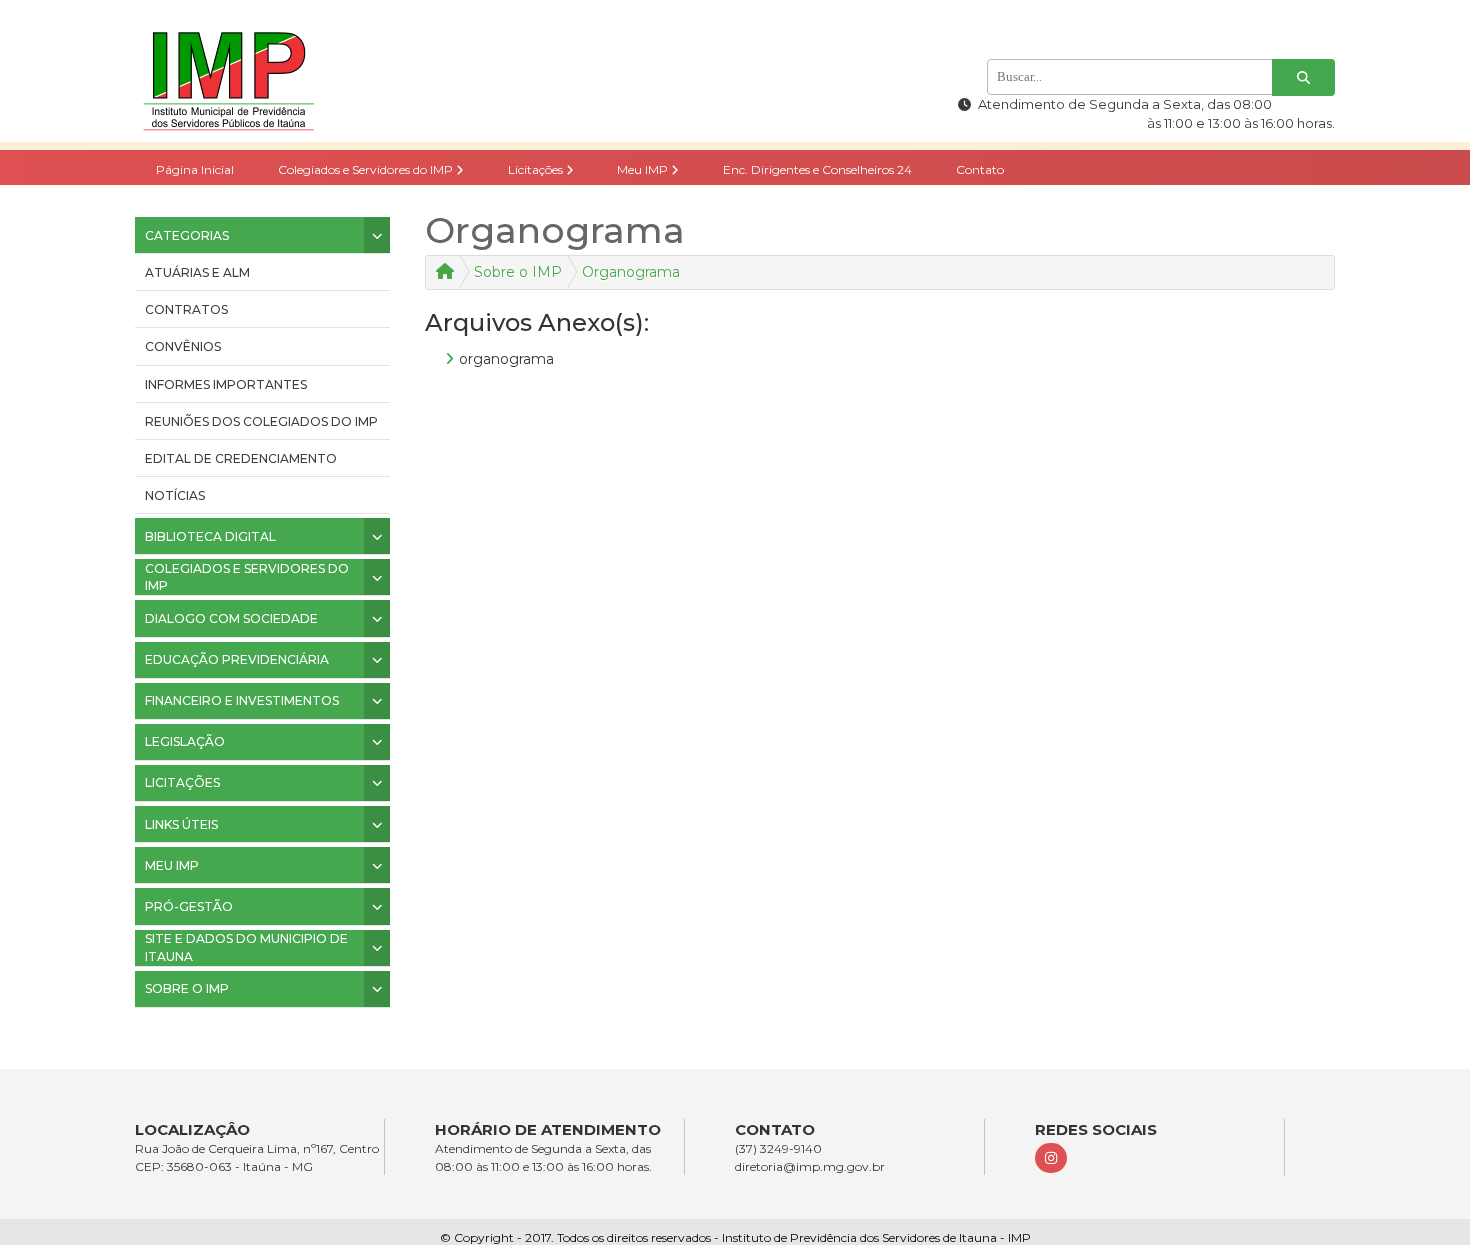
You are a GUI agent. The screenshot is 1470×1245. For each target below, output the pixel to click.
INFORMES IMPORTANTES (226, 384)
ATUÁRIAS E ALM (197, 272)
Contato (980, 169)
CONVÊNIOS (183, 346)
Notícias (175, 495)
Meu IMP (644, 169)
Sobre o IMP (518, 272)
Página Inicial (195, 169)
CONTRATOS (186, 309)
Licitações (537, 169)
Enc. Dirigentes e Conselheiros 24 (817, 169)
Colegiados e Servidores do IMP (367, 169)
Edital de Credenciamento (241, 458)
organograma (506, 359)
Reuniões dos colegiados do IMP (261, 421)
